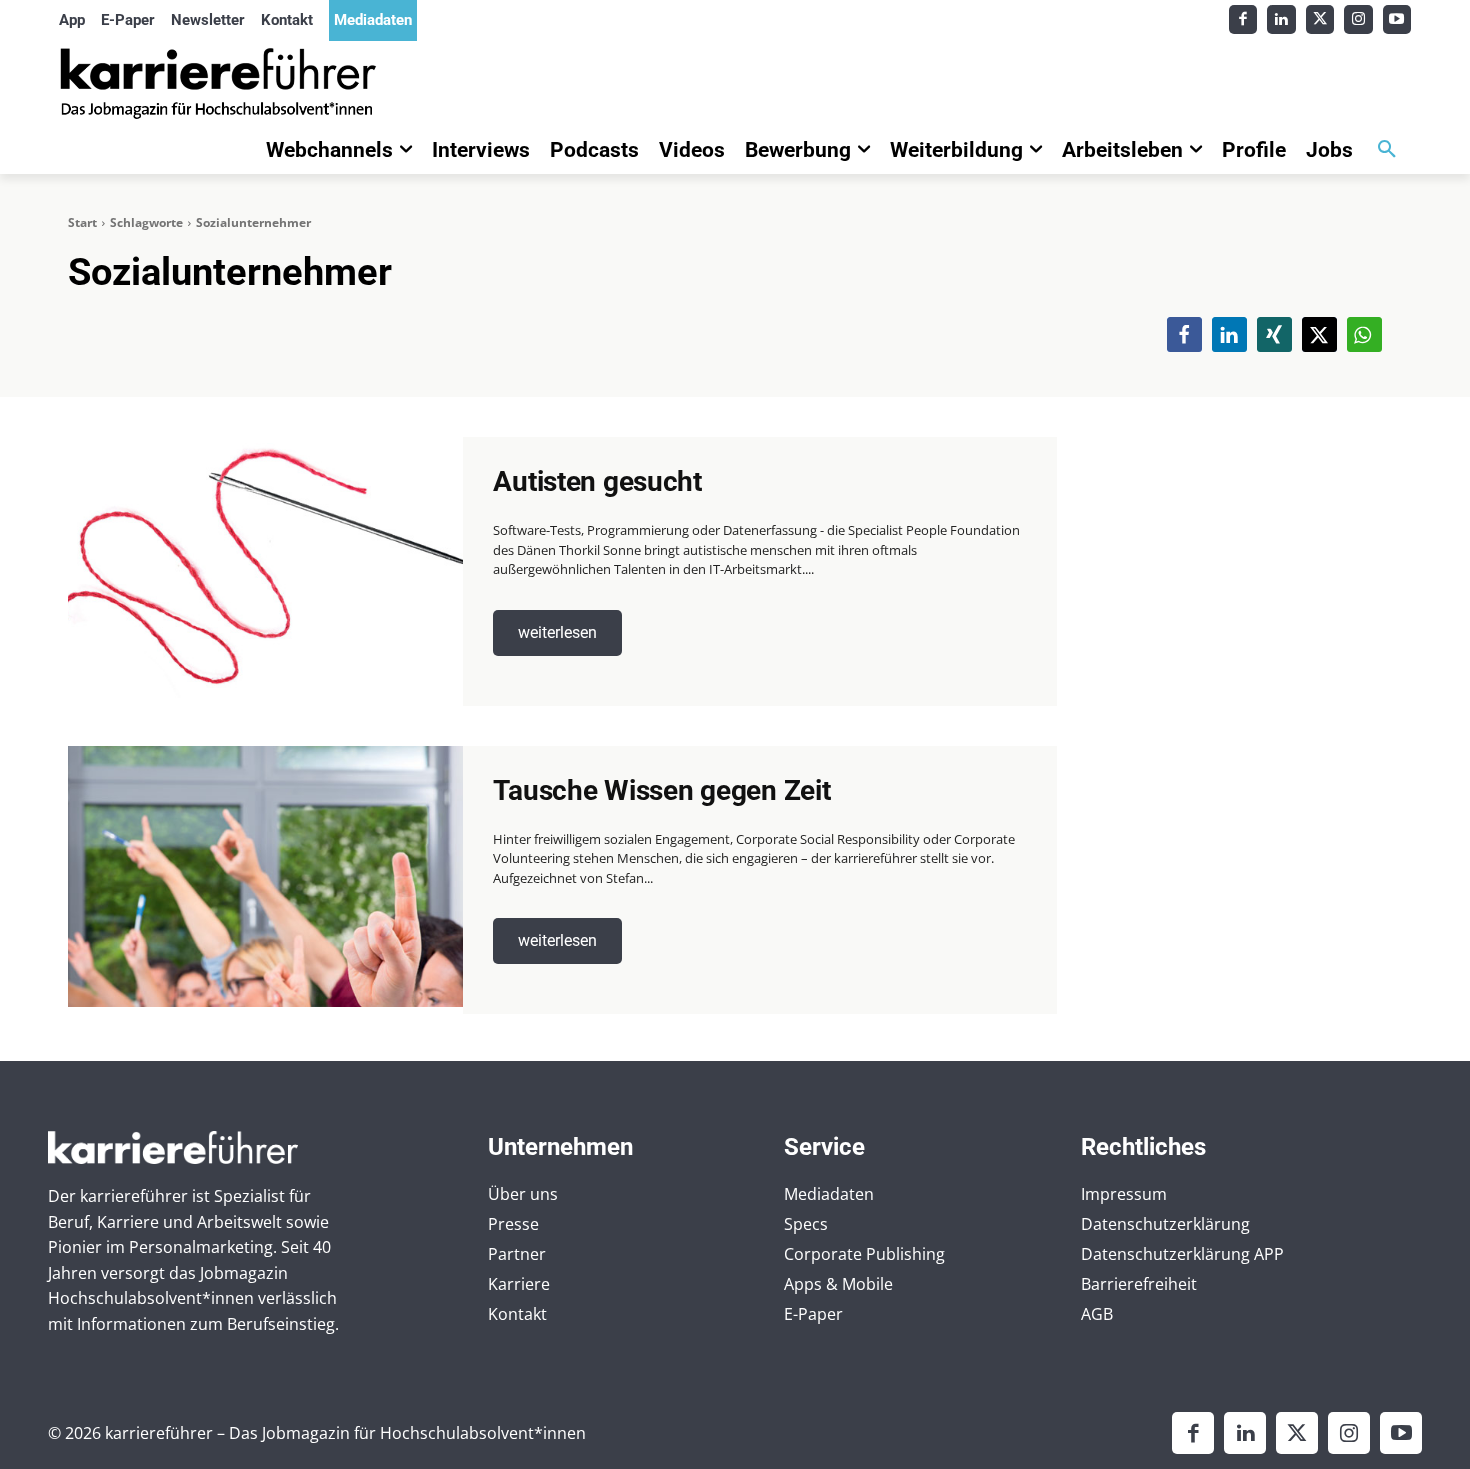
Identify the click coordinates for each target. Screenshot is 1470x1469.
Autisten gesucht (597, 481)
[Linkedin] (1281, 19)
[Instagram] (1358, 19)
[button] (1387, 150)
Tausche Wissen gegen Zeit (661, 790)
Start (82, 222)
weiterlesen (557, 632)
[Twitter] (1320, 19)
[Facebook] (1243, 19)
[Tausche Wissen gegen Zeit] (265, 876)
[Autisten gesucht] (265, 567)
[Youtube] (1397, 19)
